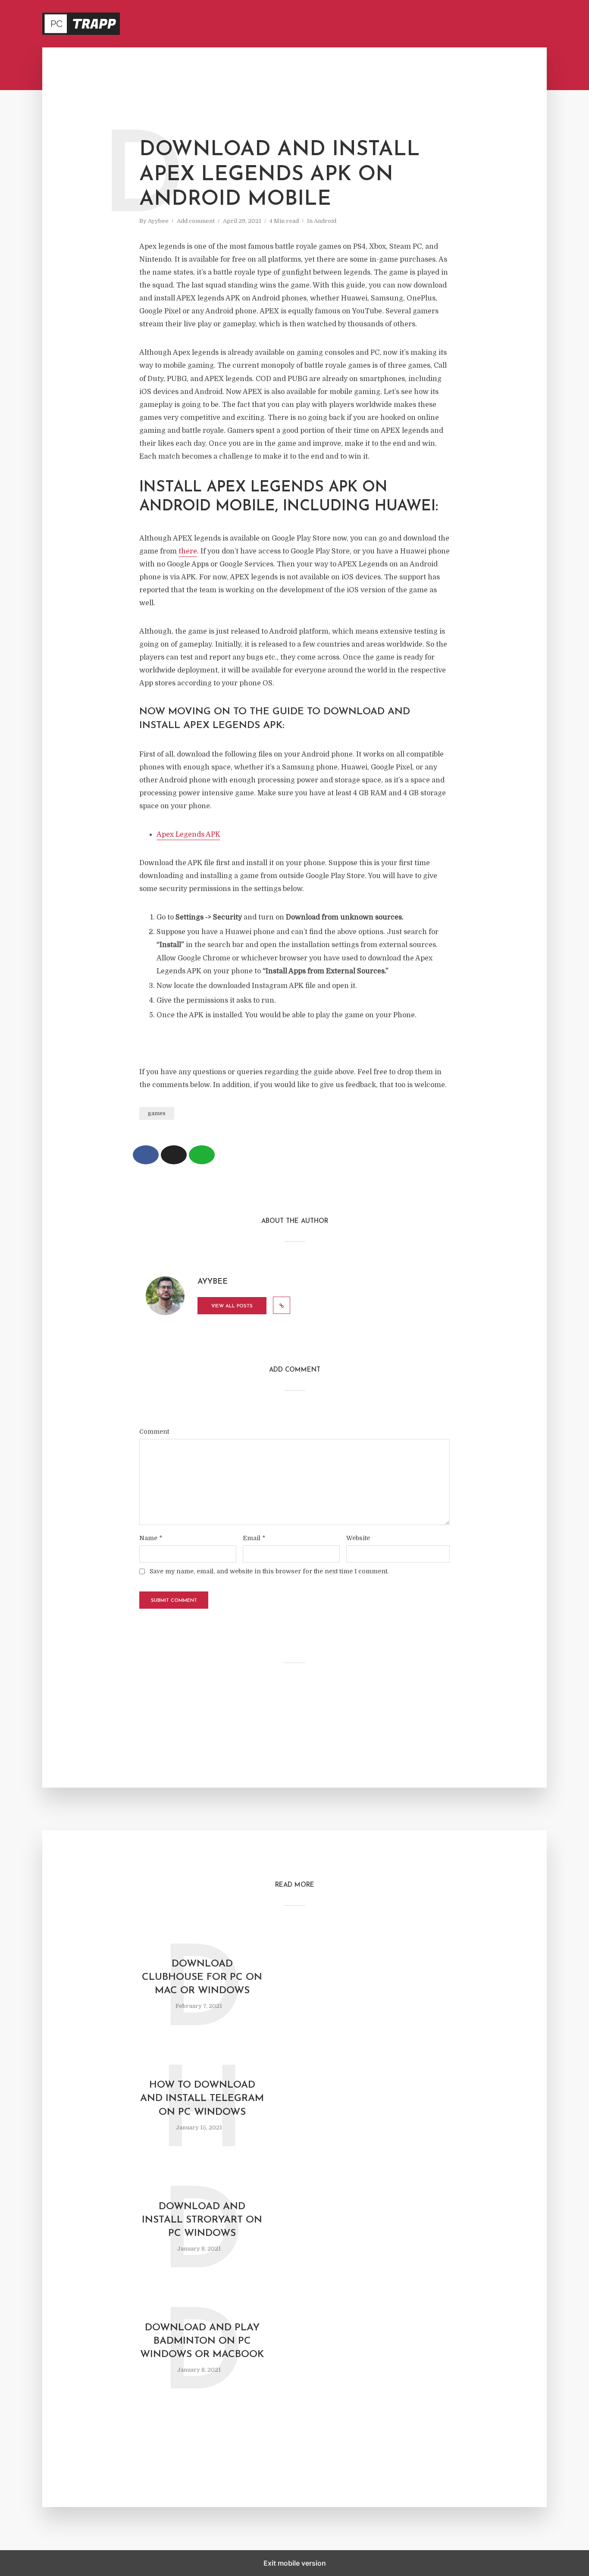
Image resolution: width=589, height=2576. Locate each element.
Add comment (196, 221)
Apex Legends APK (188, 835)
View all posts (232, 1306)
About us (465, 24)
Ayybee (158, 221)
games (157, 1113)
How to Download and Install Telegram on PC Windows (202, 2099)
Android (325, 221)
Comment (154, 1432)
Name (151, 1538)
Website (358, 1538)
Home (381, 24)
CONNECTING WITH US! (518, 24)
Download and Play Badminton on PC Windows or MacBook (202, 2341)
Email (254, 1538)
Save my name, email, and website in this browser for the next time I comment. (269, 1571)
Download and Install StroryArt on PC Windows (202, 2220)
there (188, 551)
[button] (146, 1155)
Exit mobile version (295, 2563)
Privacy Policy (420, 24)
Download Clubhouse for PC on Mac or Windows (202, 1977)
